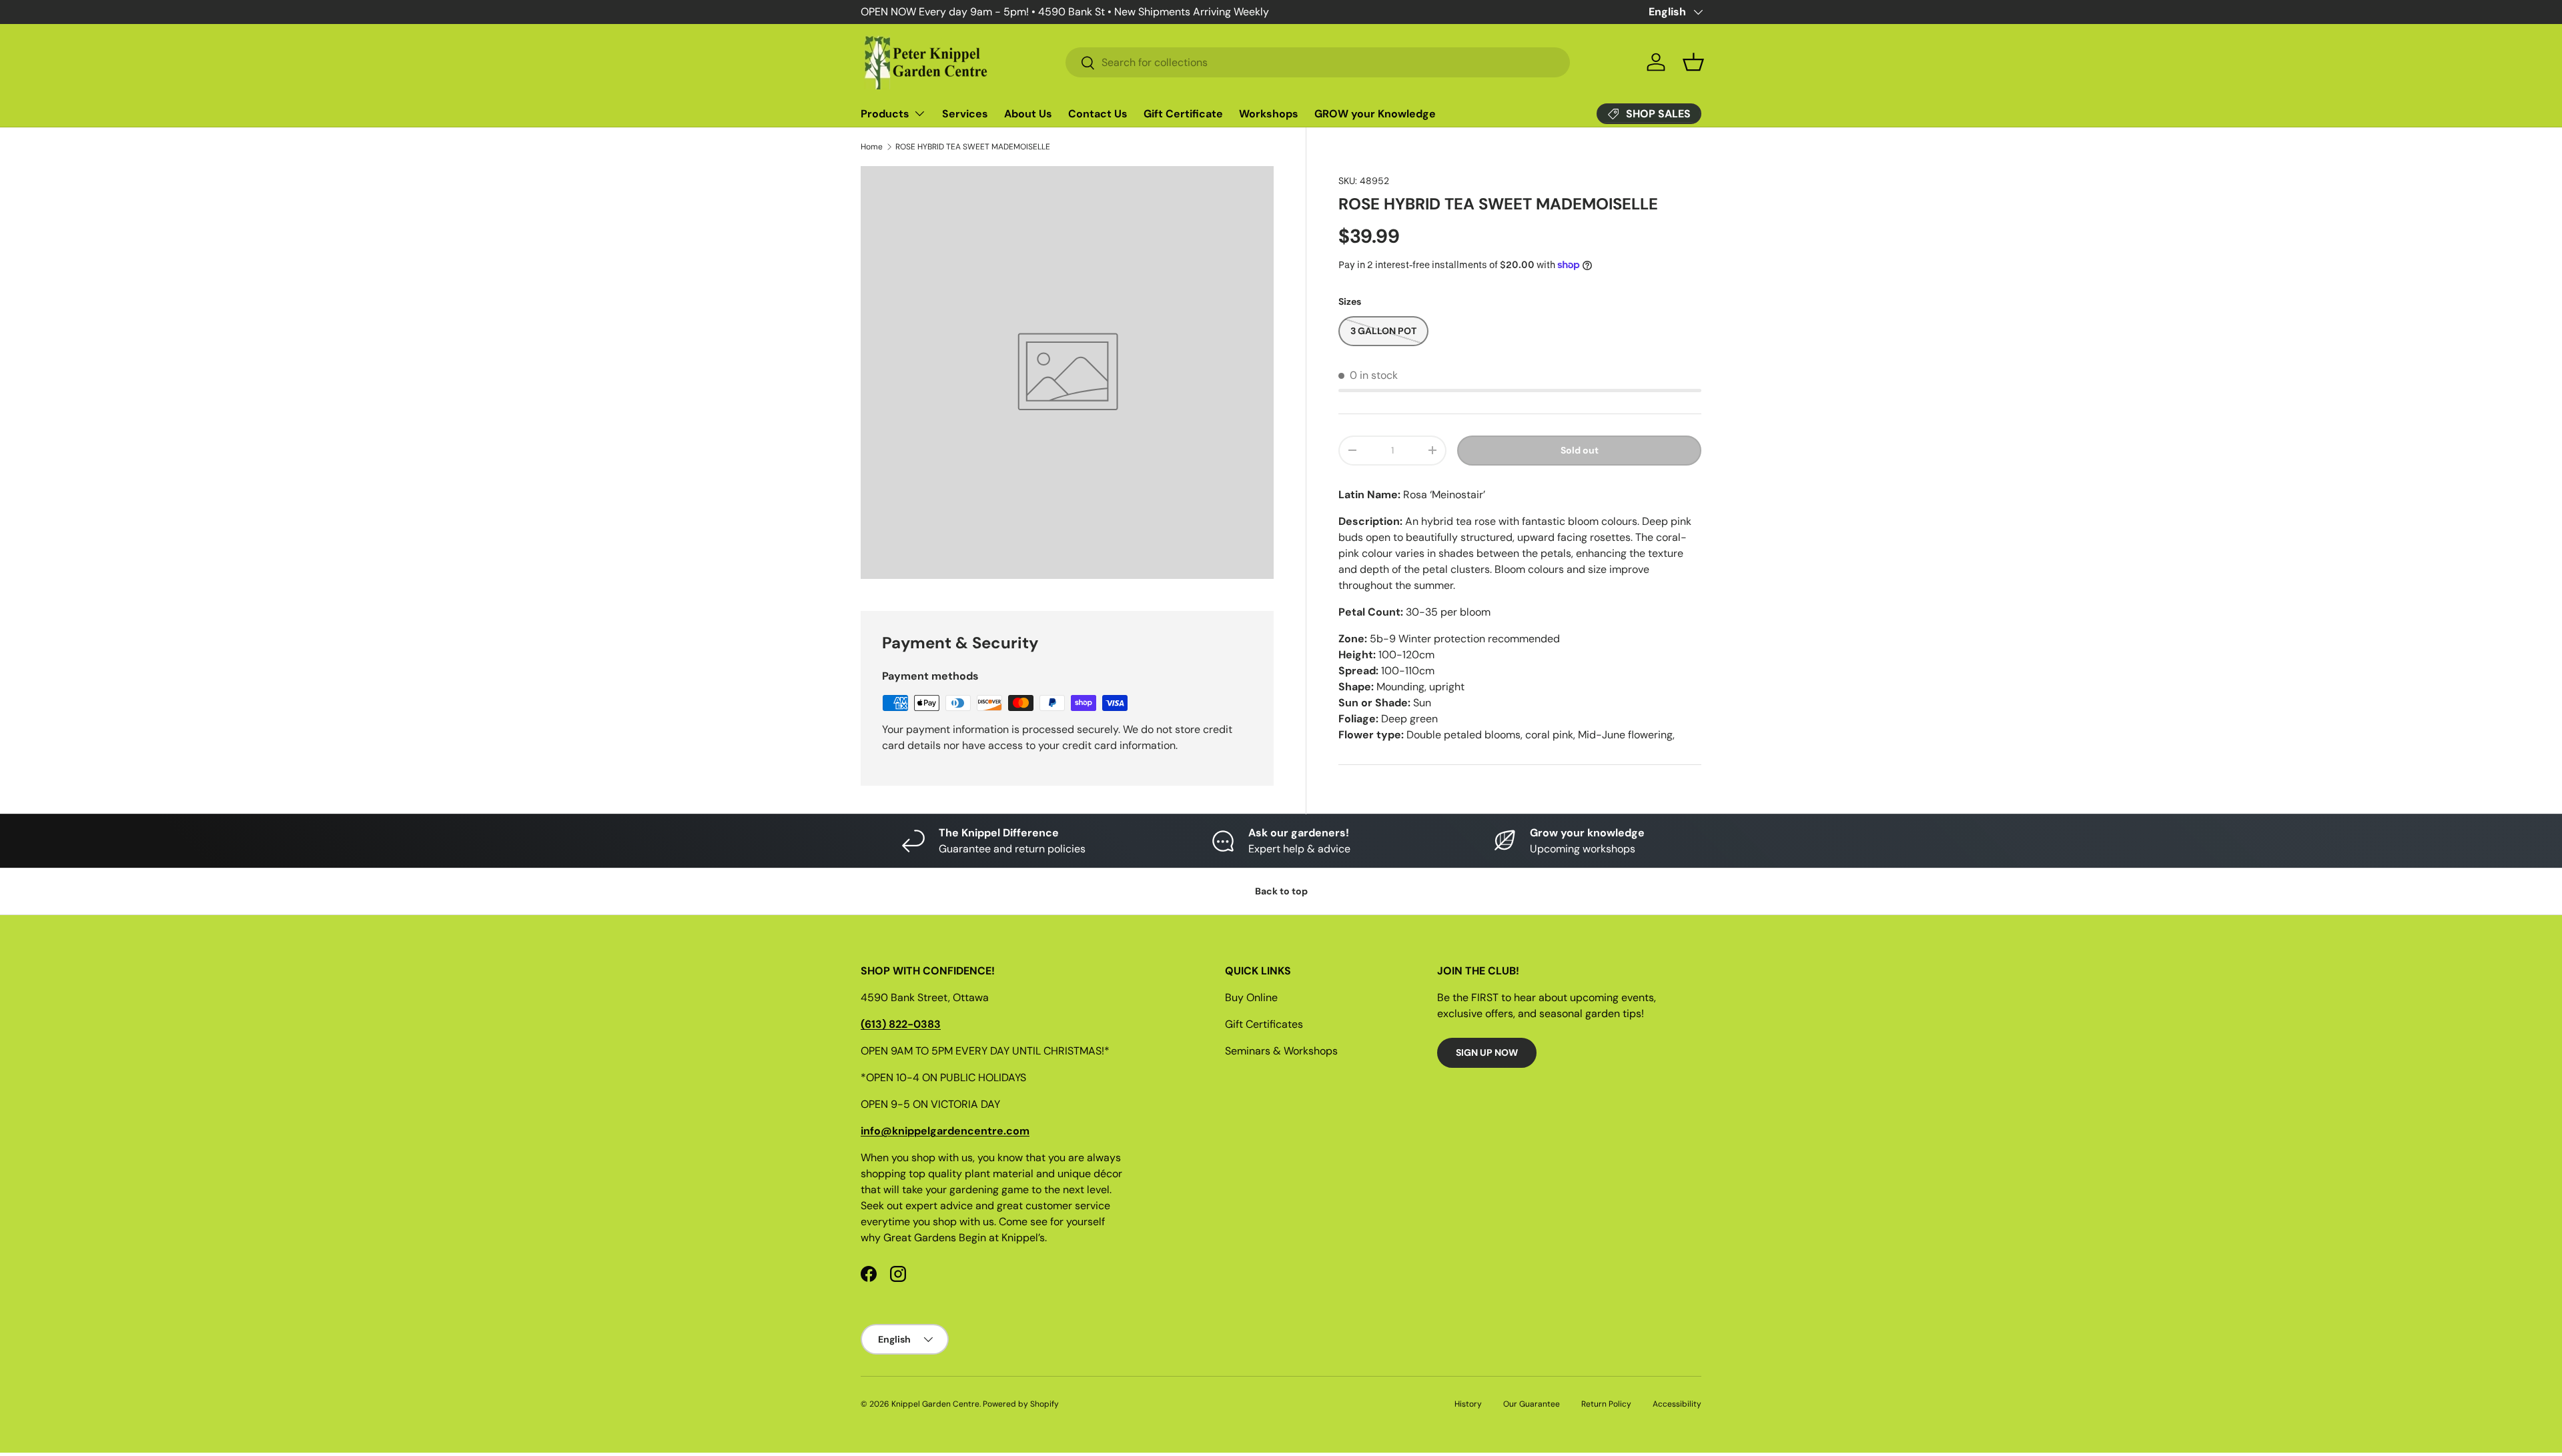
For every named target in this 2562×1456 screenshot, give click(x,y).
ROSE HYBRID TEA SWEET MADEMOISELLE (973, 147)
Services (965, 114)
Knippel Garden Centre (935, 1404)
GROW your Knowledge (1375, 114)
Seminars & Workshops (1281, 1051)
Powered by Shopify (1021, 1404)
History (1468, 1404)
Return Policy (1606, 1404)
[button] (1693, 62)
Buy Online (1251, 997)
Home (872, 147)
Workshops (1269, 114)
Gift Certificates (1264, 1024)
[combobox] (1318, 62)
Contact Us (1098, 114)
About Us (1028, 114)
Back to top (1281, 891)
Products (885, 114)
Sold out (1580, 450)
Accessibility (1677, 1404)
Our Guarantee (1532, 1404)
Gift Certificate (1183, 114)
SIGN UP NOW (1487, 1052)
